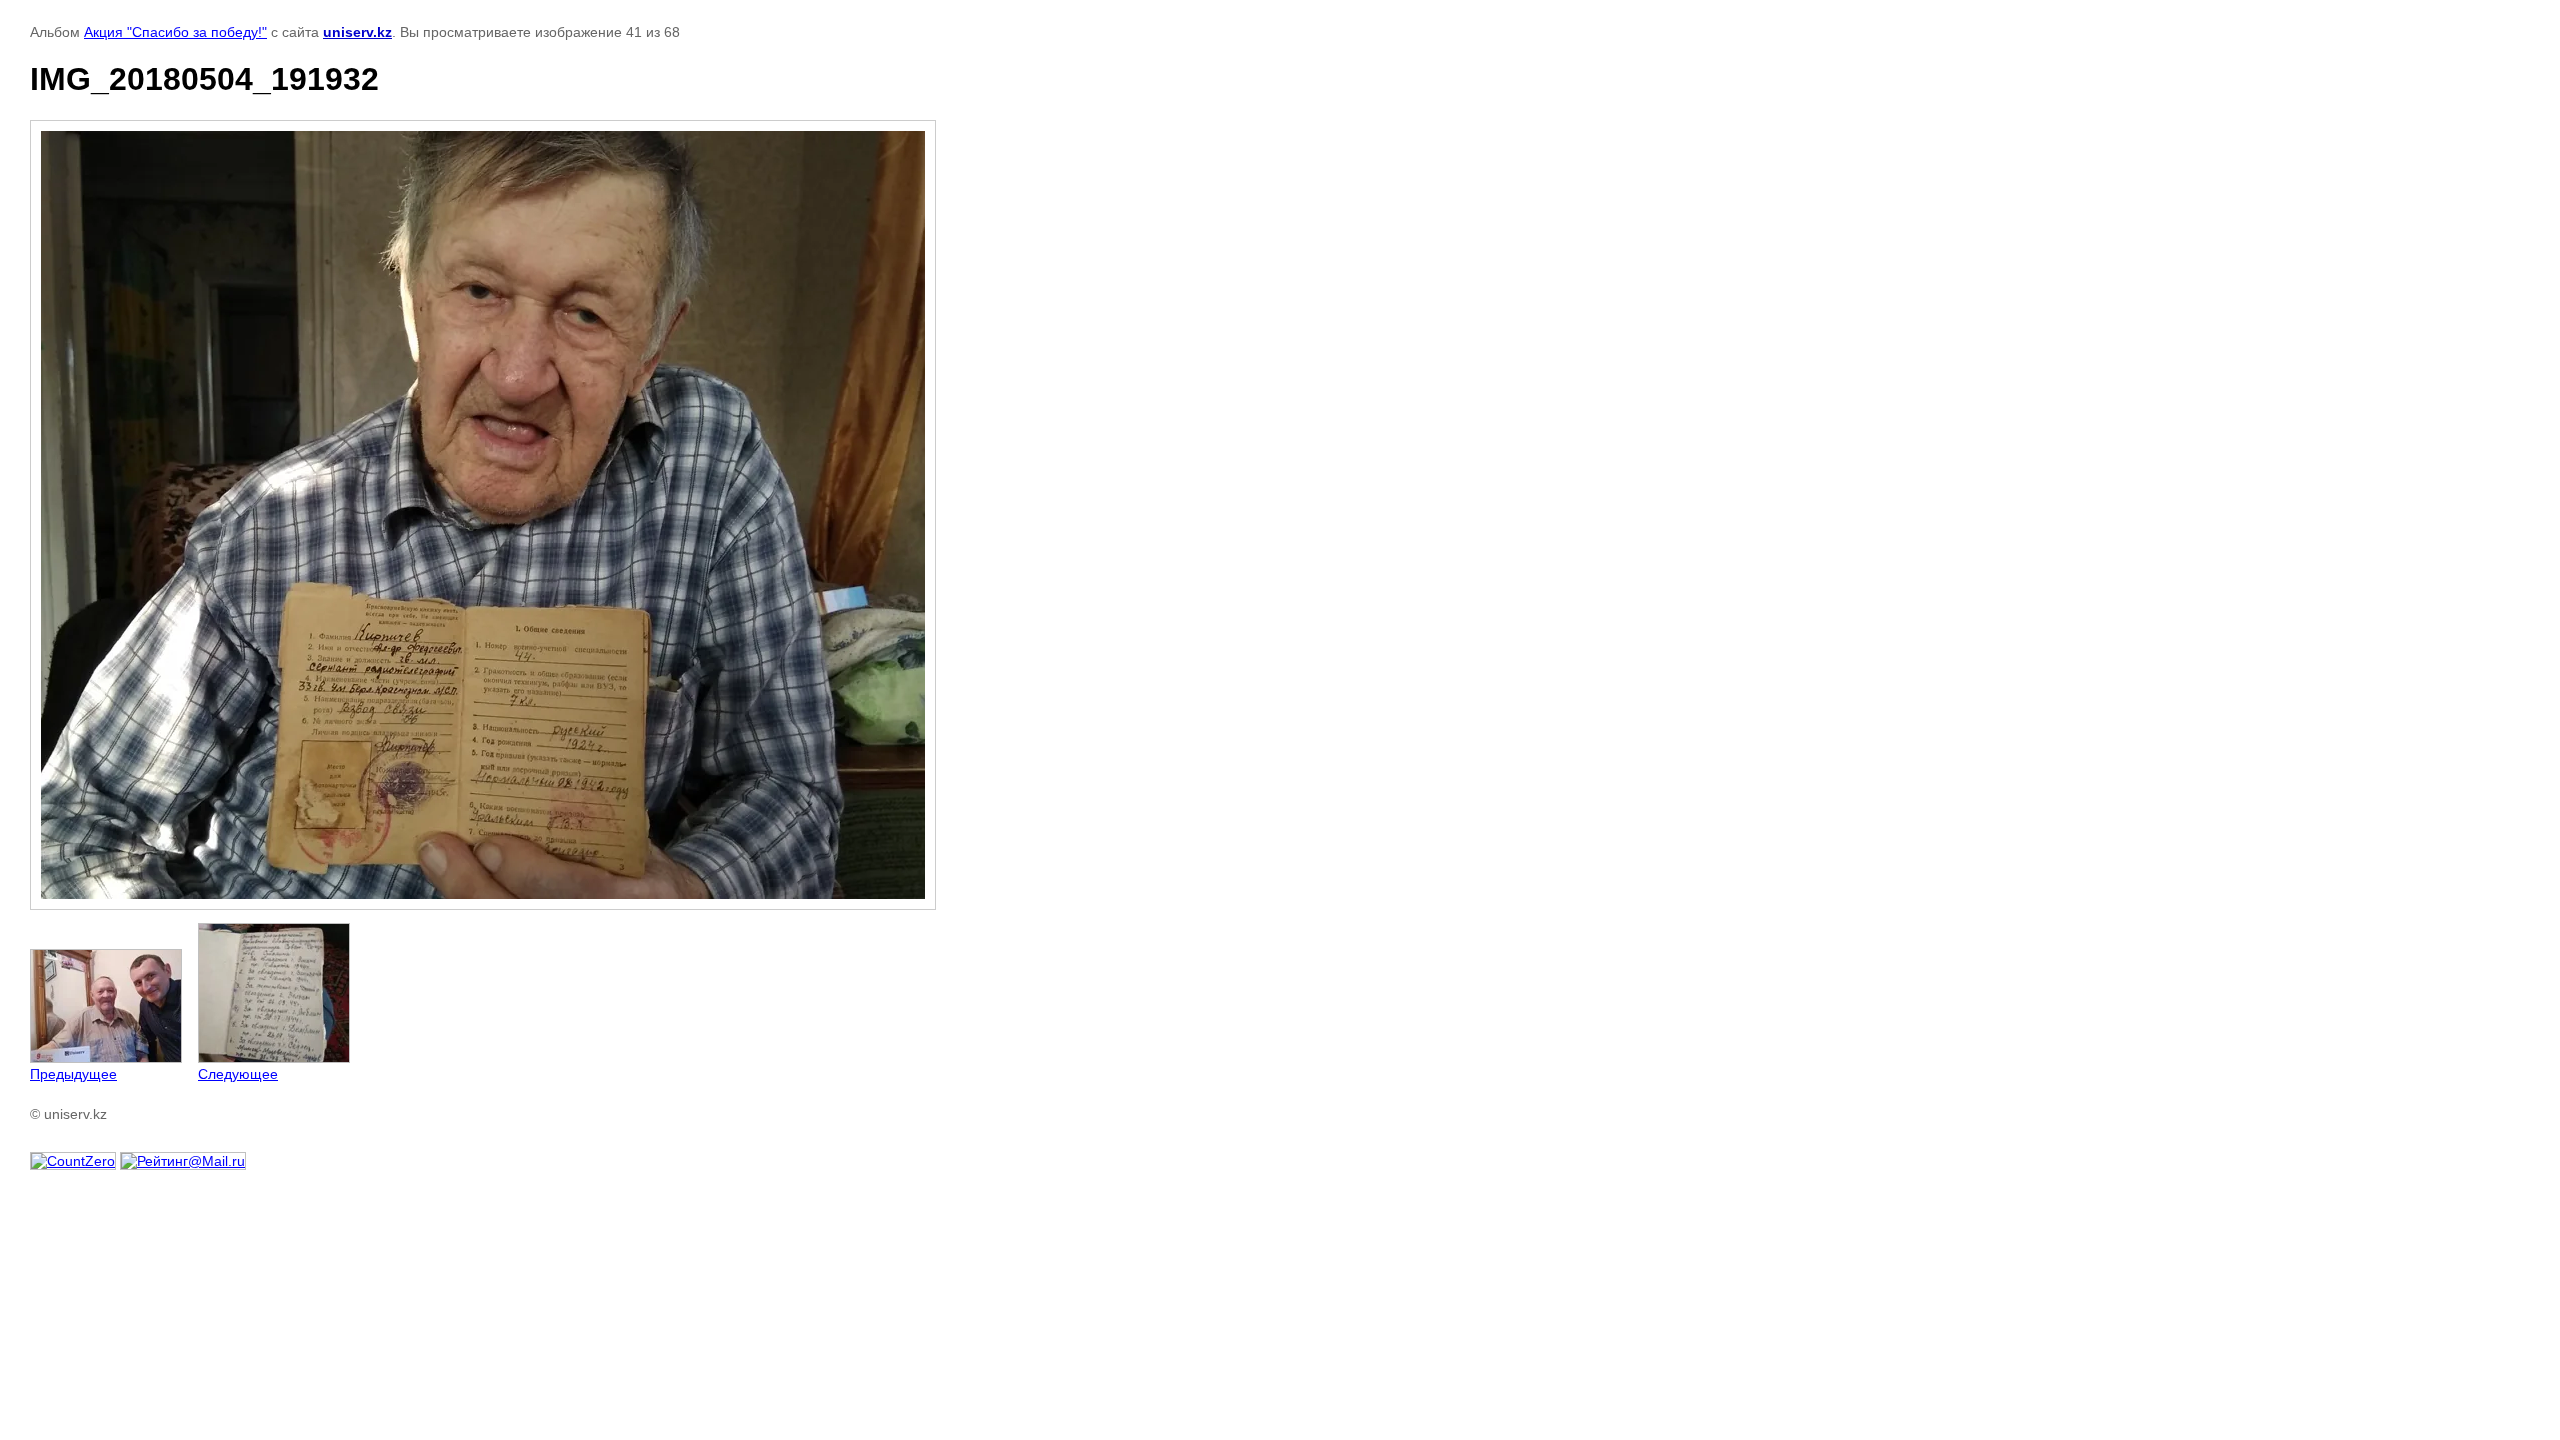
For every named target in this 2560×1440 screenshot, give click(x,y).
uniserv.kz (357, 32)
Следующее (238, 1074)
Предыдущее (73, 1074)
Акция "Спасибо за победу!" (175, 32)
